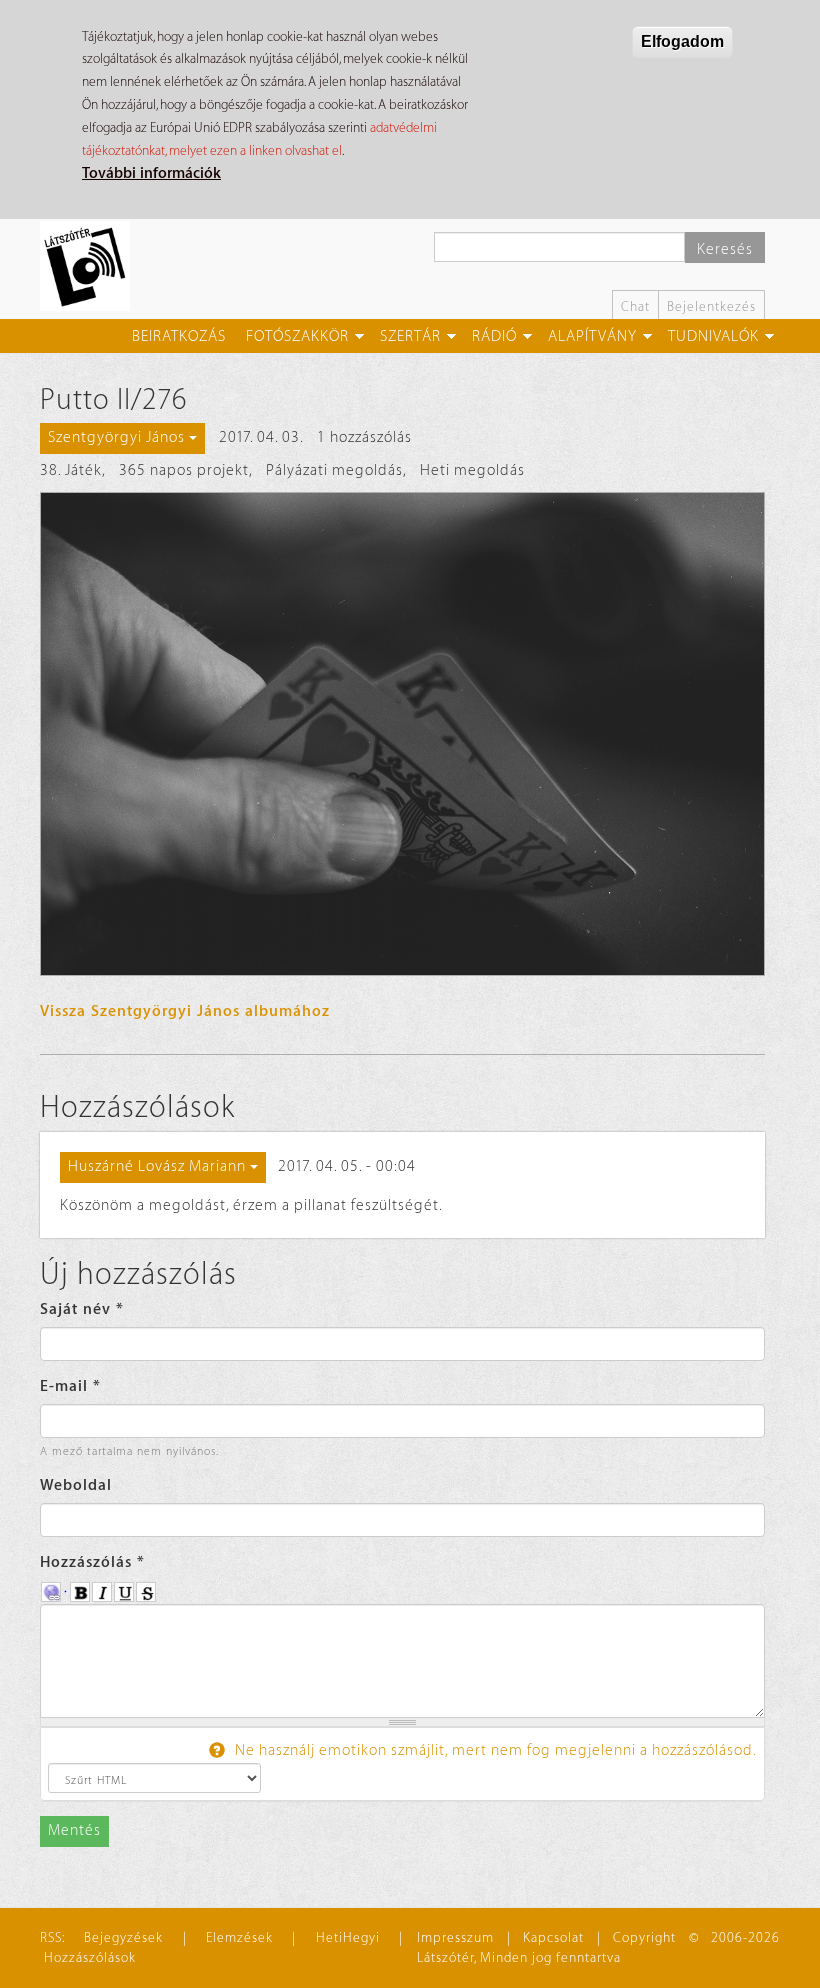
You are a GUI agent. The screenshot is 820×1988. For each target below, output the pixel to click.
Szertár (410, 336)
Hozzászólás (92, 1562)
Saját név (82, 1309)
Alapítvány (592, 336)
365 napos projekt (184, 470)
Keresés (725, 249)
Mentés (74, 1830)
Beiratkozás (179, 336)
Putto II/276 (113, 400)
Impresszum (455, 1937)
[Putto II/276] (402, 734)
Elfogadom (682, 41)
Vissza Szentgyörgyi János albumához (185, 1011)
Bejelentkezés (711, 306)
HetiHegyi (348, 1937)
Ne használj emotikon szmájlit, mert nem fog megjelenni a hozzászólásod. (494, 1750)
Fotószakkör (297, 336)
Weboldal (76, 1485)
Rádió (494, 336)
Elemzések (239, 1937)
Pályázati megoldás (334, 470)
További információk (151, 173)
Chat (635, 306)
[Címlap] (92, 266)
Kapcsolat (553, 1937)
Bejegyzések (123, 1937)
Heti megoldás (472, 470)
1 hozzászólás (364, 437)
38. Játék (71, 470)
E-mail (70, 1386)
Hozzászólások (90, 1957)
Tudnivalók (713, 336)
